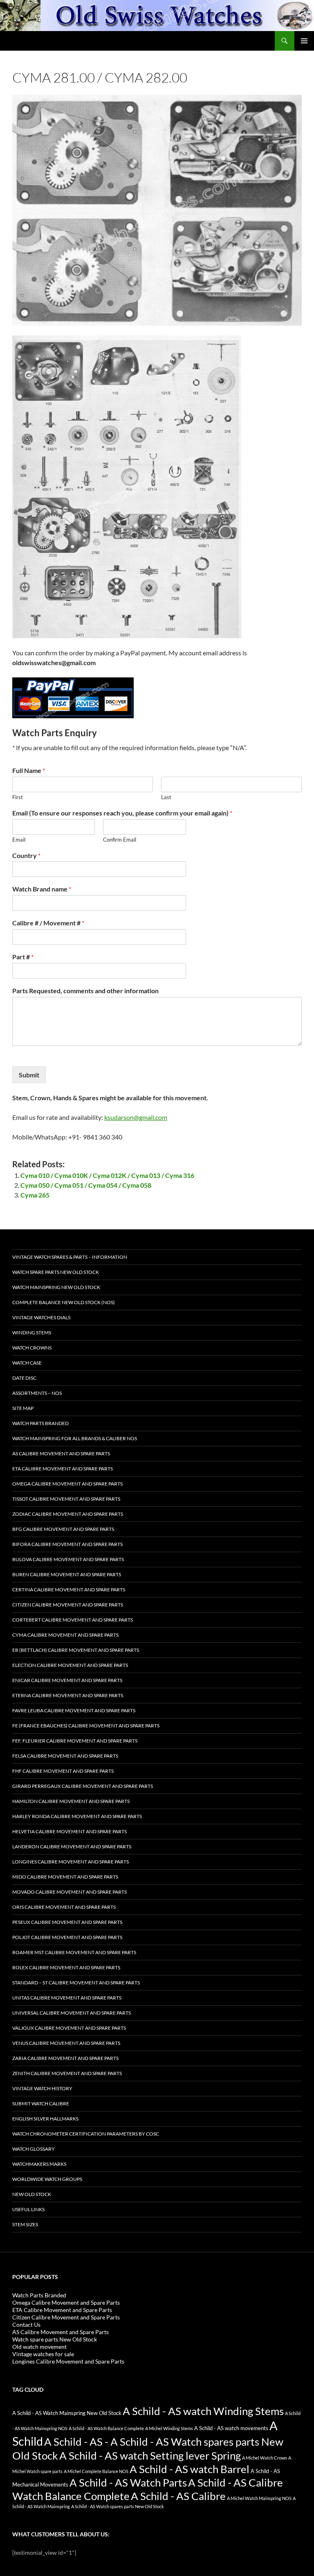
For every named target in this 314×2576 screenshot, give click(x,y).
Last (166, 797)
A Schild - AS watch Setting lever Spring (150, 2455)
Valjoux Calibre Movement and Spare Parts (69, 2028)
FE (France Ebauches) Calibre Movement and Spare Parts (86, 1726)
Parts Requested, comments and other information (85, 991)
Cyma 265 (35, 1195)
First (18, 797)
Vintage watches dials (41, 1317)
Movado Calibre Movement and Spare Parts (70, 1892)
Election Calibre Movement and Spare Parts (70, 1665)
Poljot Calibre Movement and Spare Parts (67, 1937)
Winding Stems (32, 1333)
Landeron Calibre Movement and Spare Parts (72, 1847)
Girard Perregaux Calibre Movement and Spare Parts (83, 1786)
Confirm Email (120, 840)
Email (19, 840)
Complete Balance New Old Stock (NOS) (64, 1302)
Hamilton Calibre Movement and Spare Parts (71, 1801)
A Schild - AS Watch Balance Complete (106, 2428)
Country (26, 855)
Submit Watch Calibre (41, 2103)
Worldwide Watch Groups (47, 2179)
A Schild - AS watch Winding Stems (203, 2411)
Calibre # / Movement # (48, 923)
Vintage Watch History (42, 2088)
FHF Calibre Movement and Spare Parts (63, 1771)
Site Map (23, 1408)
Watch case (27, 1363)
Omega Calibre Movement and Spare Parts (67, 1484)
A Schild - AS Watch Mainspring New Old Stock (67, 2413)
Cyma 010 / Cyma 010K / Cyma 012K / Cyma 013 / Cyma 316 (107, 1175)
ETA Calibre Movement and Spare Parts (63, 1469)
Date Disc (24, 1378)
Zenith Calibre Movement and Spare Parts (67, 2073)
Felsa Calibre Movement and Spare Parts (65, 1756)
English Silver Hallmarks (45, 2119)
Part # (23, 957)
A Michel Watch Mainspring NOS (259, 2498)
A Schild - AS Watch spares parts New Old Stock (118, 2506)
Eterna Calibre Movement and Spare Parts (68, 1695)
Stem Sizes (25, 2224)
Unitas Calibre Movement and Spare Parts (67, 1998)
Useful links (28, 2209)
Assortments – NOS (37, 1393)
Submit (29, 1075)
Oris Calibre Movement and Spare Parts (64, 1907)
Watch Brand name (42, 889)
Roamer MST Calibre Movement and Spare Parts (74, 1952)
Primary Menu (304, 41)
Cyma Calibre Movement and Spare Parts (65, 1635)
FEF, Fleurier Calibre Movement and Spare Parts (75, 1741)
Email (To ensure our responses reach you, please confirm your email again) (122, 813)
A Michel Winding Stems (169, 2428)
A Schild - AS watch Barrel (190, 2469)
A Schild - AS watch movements (231, 2428)
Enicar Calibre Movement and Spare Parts (67, 1680)
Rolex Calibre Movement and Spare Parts (66, 1967)
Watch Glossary (34, 2149)
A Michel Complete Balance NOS (96, 2471)
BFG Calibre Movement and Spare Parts (63, 1529)
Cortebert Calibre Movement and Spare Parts (73, 1620)
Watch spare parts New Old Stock (56, 1272)
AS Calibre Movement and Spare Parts (61, 1453)
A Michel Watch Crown (265, 2458)
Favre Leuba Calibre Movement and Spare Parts (74, 1710)
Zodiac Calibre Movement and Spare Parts (68, 1514)
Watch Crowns (32, 1348)
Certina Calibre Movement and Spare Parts (69, 1590)
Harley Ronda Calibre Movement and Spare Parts (77, 1816)
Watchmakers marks (39, 2164)
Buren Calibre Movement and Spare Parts (67, 1574)
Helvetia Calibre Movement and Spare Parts (70, 1831)
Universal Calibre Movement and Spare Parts (72, 2013)
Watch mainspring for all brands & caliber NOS (75, 1438)
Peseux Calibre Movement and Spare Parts (67, 1922)
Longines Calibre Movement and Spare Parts (71, 1862)
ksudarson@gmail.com (136, 1117)
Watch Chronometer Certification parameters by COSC (86, 2134)
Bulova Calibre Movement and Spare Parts (68, 1559)
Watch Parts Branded (40, 1423)
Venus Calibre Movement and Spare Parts (66, 2043)
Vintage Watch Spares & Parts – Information (70, 1257)
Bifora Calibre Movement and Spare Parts (67, 1544)
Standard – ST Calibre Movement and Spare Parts (76, 1983)
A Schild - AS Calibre (178, 2496)
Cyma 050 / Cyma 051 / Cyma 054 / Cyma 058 (86, 1185)
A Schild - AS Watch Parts (128, 2482)
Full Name (29, 770)
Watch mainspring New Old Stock (56, 1287)
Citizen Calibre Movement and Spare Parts (68, 1605)
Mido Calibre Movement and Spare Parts (65, 1877)
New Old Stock (32, 2194)
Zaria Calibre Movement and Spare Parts (65, 2058)
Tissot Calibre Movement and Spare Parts (66, 1499)
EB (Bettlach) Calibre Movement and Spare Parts (76, 1650)
